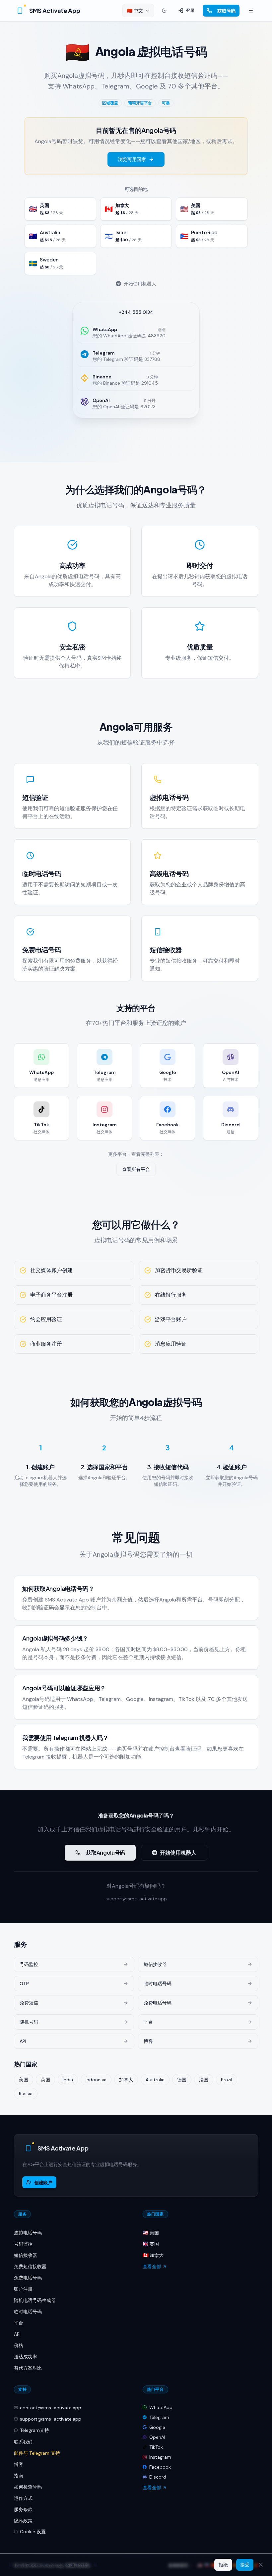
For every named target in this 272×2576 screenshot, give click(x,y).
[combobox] (138, 11)
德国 (182, 2080)
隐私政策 (23, 2521)
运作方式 (23, 2498)
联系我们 (23, 2442)
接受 (245, 2565)
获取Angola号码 (105, 1852)
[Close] (261, 2565)
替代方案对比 (28, 2368)
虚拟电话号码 (28, 2233)
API (17, 2334)
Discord (158, 2477)
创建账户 (43, 2182)
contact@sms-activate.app (51, 2408)
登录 (190, 10)
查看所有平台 (136, 1169)
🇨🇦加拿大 (153, 2255)
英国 (45, 2080)
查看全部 (152, 2267)
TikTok (156, 2447)
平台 (19, 2323)
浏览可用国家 (132, 159)
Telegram (159, 2417)
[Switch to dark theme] (164, 11)
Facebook (160, 2467)
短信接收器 (26, 2255)
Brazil (227, 2080)
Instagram (160, 2457)
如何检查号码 (28, 2487)
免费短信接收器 (30, 2267)
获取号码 (226, 11)
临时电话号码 (28, 2312)
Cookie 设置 (33, 2532)
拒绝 (223, 2565)
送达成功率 (26, 2357)
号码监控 (23, 2244)
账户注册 (23, 2289)
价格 (19, 2345)
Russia (26, 2094)
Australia (155, 2080)
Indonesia (96, 2080)
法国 (204, 2080)
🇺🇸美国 (151, 2233)
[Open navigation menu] (251, 11)
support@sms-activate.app (136, 1899)
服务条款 (23, 2509)
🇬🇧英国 (151, 2244)
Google (157, 2427)
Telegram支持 (34, 2430)
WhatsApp (161, 2407)
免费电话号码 (28, 2278)
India (68, 2080)
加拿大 (126, 2080)
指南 (19, 2476)
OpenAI (157, 2437)
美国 (24, 2080)
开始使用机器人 (140, 284)
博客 (19, 2464)
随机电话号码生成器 (35, 2300)
